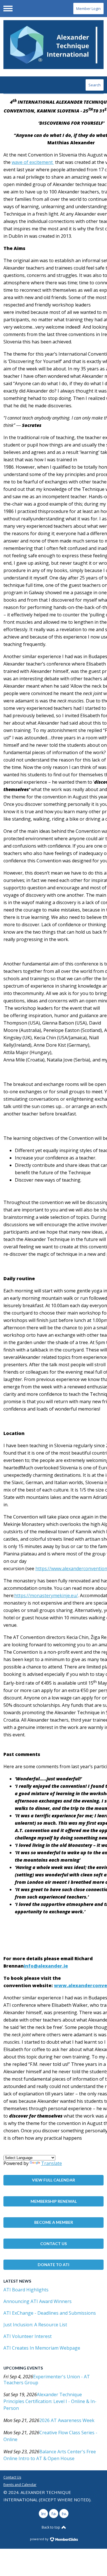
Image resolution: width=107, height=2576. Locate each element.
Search (95, 85)
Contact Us (53, 2244)
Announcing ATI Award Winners (38, 2301)
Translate (52, 2163)
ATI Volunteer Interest (28, 2336)
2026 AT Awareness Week (67, 2420)
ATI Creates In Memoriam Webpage (42, 2348)
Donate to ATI (53, 2265)
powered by (40, 2539)
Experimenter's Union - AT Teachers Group (47, 2380)
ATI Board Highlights (26, 2290)
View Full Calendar (53, 2180)
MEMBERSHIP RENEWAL (54, 2201)
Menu (8, 9)
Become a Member (54, 2222)
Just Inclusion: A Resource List (35, 2325)
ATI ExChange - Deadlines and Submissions (50, 2313)
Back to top (51, 2527)
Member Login (88, 9)
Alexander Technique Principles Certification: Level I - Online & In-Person (50, 2401)
